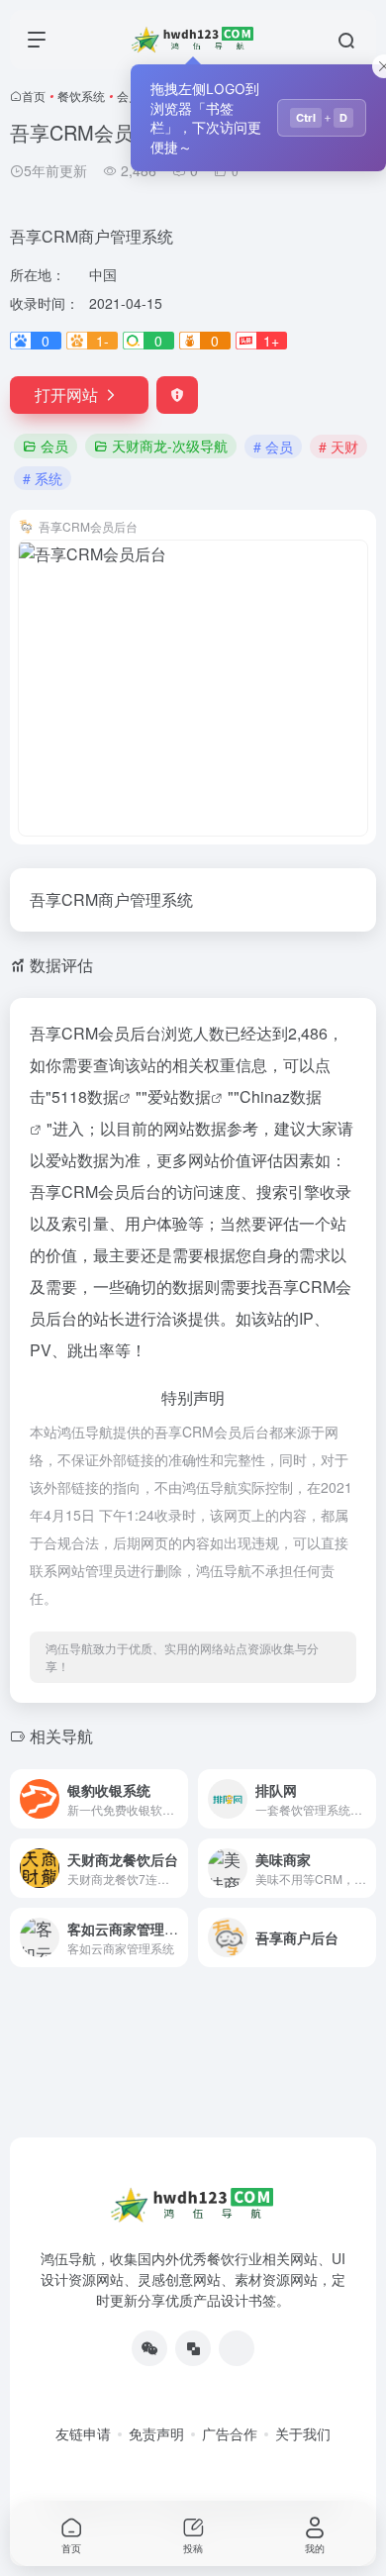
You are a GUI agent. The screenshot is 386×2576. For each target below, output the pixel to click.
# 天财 (338, 446)
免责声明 (156, 2433)
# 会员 (273, 446)
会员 (129, 96)
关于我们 (303, 2433)
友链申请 (83, 2433)
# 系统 (43, 478)
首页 (34, 96)
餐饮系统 (81, 96)
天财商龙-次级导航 (170, 446)
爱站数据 (179, 1096)
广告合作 (230, 2433)
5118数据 (85, 1096)
